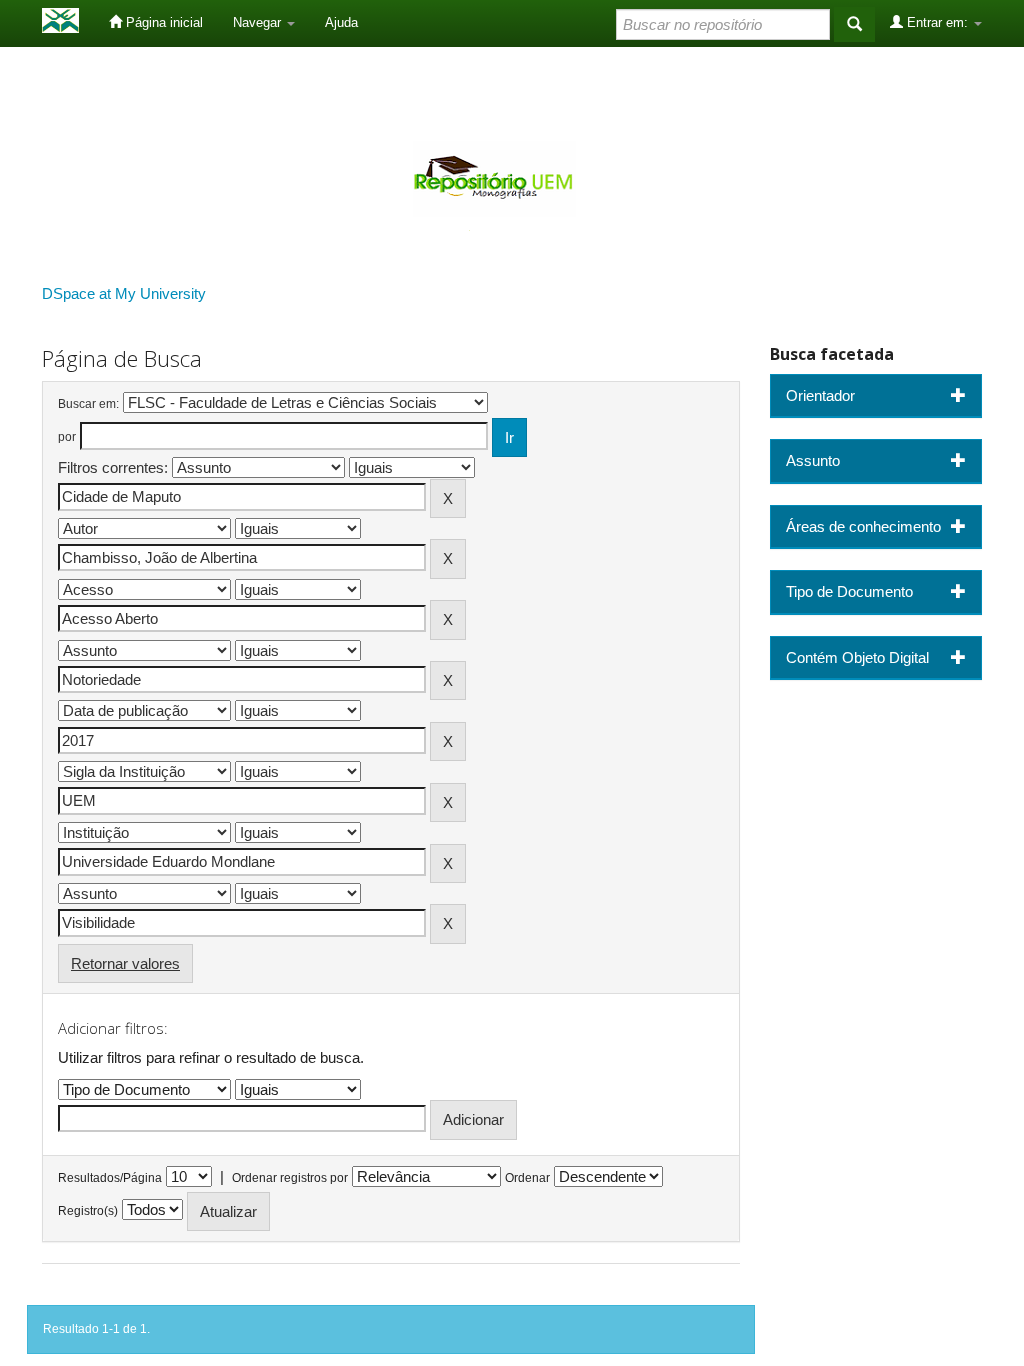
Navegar (259, 22)
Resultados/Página (110, 1178)
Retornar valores (125, 963)
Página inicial (162, 22)
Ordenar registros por (290, 1178)
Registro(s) (88, 1211)
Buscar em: (88, 404)
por (67, 437)
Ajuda (341, 22)
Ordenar (527, 1178)
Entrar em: (937, 22)
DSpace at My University (124, 293)
